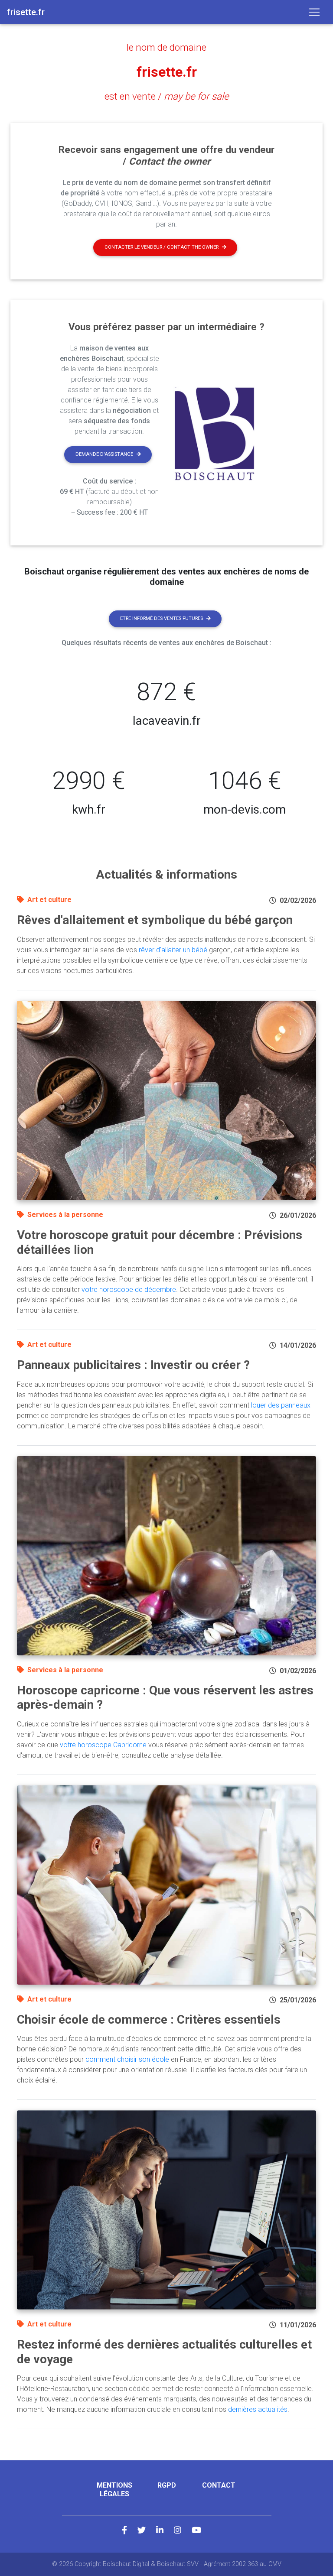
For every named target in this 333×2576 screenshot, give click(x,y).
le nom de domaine (166, 47)
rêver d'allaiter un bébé (173, 950)
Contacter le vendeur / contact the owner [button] (162, 247)
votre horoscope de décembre (129, 1290)
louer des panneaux (281, 1405)
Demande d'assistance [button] (104, 454)
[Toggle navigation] (314, 12)
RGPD (167, 2485)
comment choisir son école (127, 2059)
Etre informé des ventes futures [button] (162, 618)
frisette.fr (167, 72)
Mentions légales (114, 2489)
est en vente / (167, 96)
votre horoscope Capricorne (103, 1745)
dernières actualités (258, 2409)
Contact (219, 2485)
